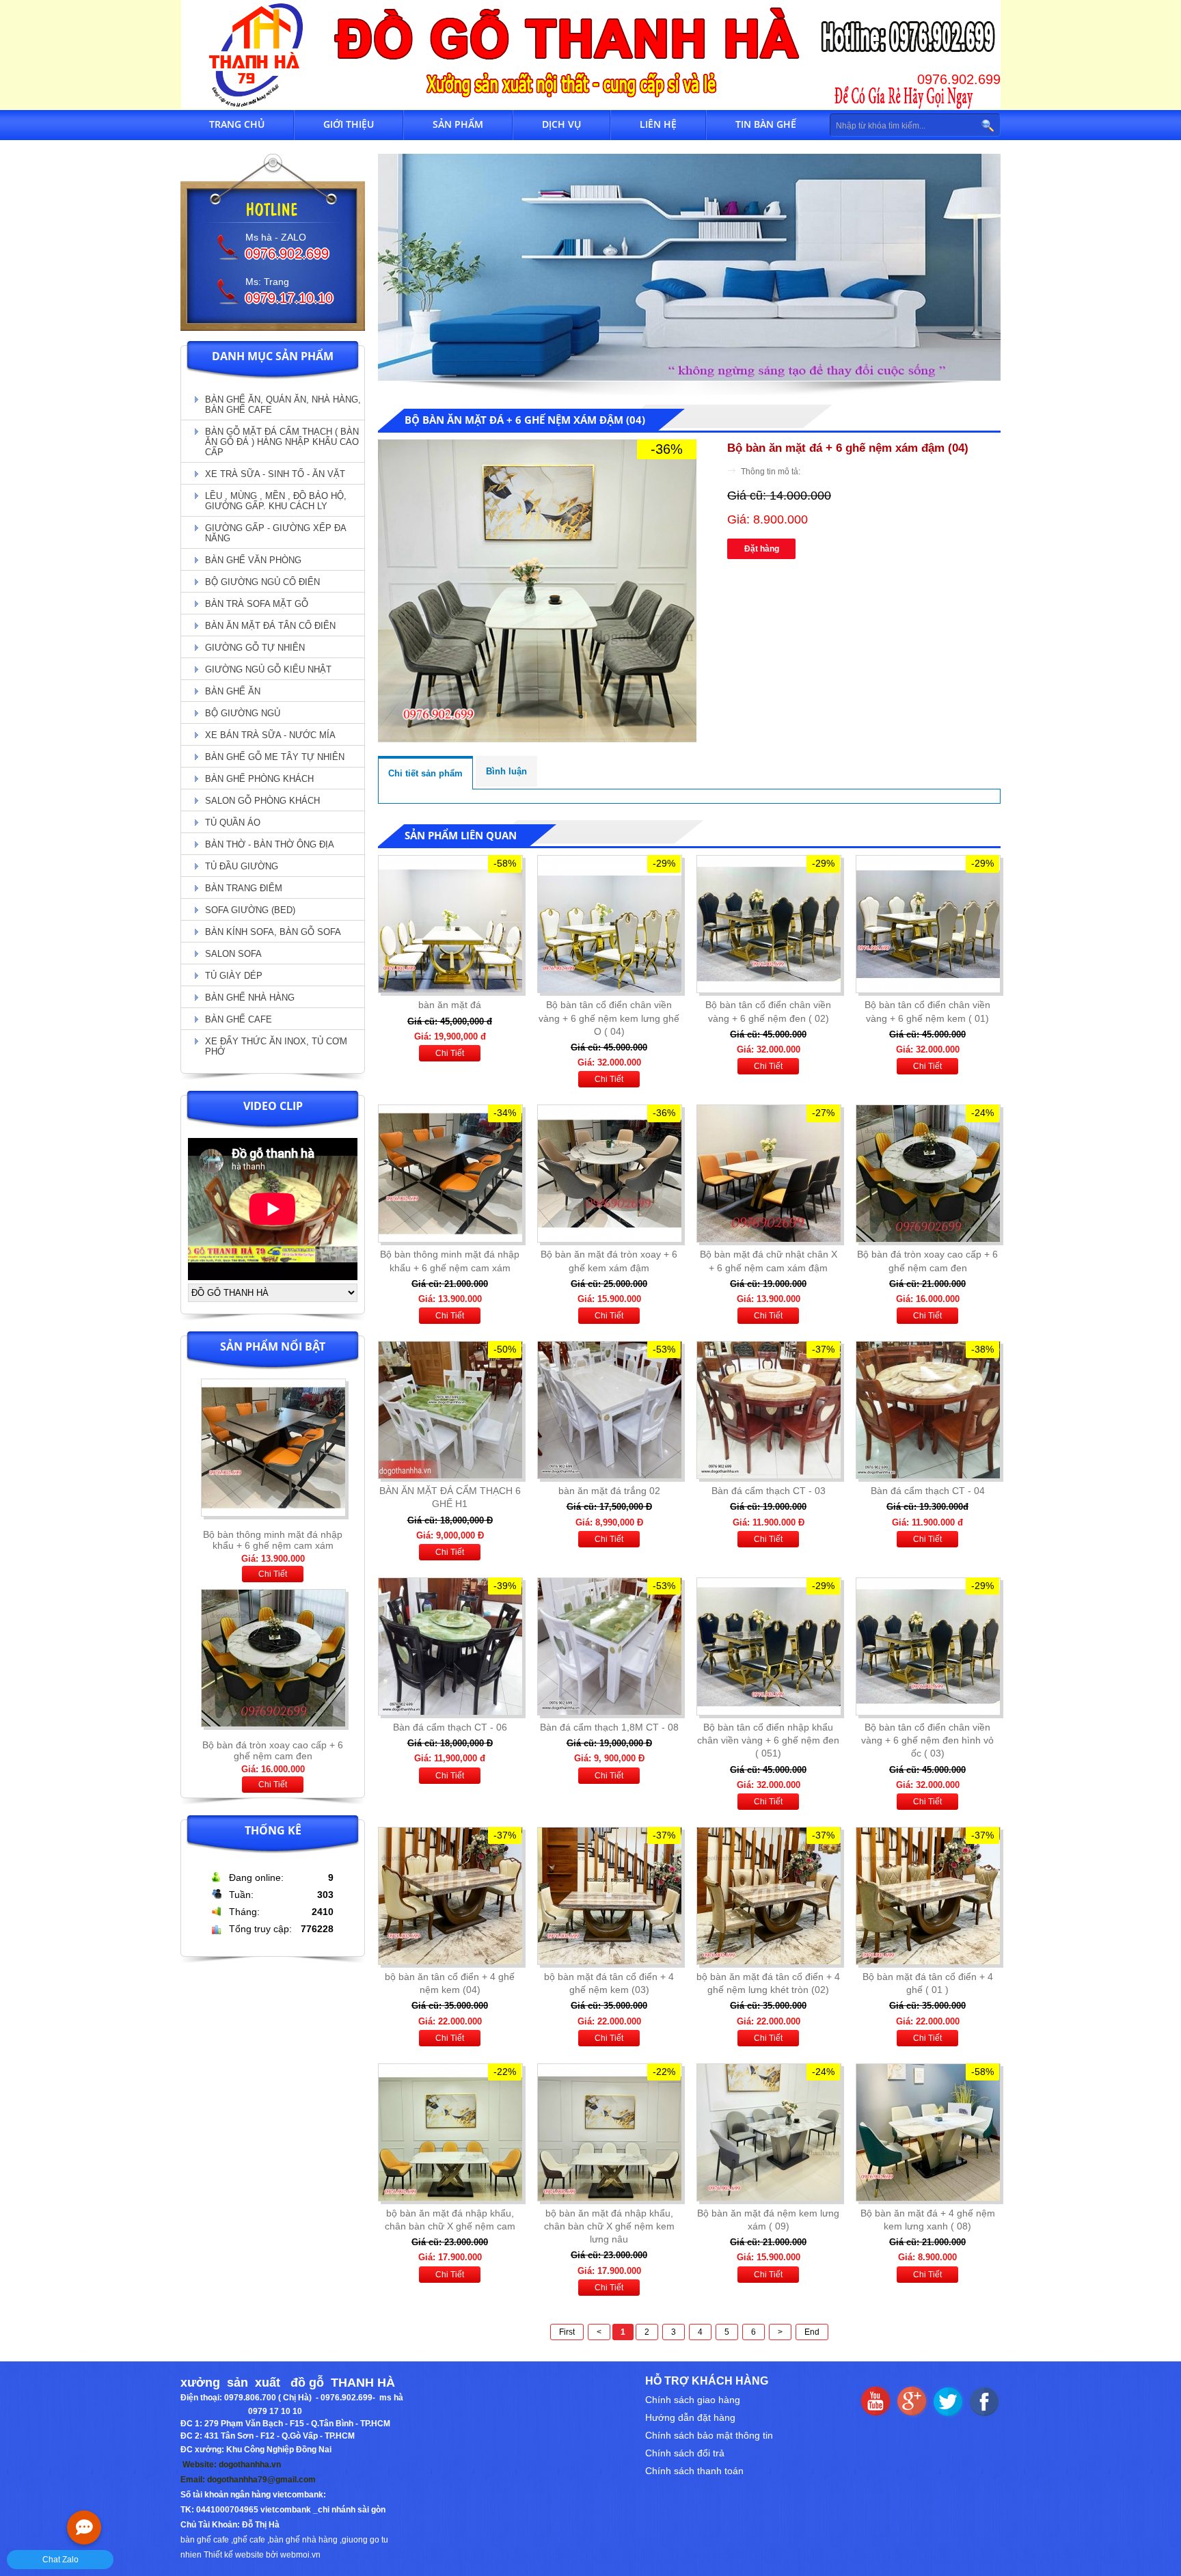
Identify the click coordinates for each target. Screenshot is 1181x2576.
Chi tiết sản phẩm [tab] (425, 773)
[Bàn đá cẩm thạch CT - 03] (768, 1410)
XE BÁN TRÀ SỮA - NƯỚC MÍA (270, 735)
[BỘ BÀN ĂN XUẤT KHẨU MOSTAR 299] (273, 1731)
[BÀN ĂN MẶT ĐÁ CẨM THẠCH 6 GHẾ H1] (450, 1410)
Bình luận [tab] (506, 771)
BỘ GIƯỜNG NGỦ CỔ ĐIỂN (262, 582)
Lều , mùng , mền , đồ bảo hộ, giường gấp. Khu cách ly (276, 501)
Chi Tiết (273, 1574)
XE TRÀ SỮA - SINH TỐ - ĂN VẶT (275, 474)
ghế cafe (249, 2540)
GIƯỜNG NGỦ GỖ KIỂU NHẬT (268, 669)
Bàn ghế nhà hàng (250, 998)
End (812, 2332)
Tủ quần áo (233, 823)
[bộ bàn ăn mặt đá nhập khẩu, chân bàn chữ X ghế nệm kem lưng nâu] (609, 2132)
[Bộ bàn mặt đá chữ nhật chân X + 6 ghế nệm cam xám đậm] (768, 1174)
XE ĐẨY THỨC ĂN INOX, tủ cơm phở (276, 1046)
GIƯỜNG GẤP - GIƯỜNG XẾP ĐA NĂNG (276, 533)
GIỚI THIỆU (349, 124)
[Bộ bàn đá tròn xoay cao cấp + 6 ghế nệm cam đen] (273, 1521)
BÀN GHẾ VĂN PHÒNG (253, 560)
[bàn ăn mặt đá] (450, 924)
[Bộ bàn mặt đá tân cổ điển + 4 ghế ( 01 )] (927, 1896)
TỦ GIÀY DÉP (234, 976)
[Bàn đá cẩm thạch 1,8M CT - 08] (609, 1646)
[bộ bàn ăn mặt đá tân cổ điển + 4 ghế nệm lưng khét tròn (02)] (768, 1896)
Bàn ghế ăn (233, 691)
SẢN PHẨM (458, 124)
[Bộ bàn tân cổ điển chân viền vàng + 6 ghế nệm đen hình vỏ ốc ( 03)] (927, 1646)
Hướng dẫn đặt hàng (690, 2417)
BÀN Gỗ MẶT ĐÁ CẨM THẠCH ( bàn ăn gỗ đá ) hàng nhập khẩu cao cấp (282, 442)
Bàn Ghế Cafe (239, 1019)
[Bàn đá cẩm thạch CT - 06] (450, 1646)
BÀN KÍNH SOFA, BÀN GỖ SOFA (273, 932)
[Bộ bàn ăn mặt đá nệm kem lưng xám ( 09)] (768, 2132)
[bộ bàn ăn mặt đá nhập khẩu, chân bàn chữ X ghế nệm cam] (450, 2132)
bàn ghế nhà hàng (303, 2540)
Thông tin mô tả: (771, 472)
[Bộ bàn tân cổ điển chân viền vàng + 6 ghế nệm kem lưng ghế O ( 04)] (609, 924)
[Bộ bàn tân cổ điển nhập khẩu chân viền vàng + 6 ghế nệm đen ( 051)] (768, 1646)
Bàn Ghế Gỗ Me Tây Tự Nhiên (275, 757)
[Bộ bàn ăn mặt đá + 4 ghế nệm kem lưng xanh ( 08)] (927, 2132)
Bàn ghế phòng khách (259, 779)
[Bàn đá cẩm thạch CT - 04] (927, 1410)
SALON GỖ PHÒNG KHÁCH (262, 801)
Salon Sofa (233, 954)
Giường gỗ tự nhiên (255, 648)
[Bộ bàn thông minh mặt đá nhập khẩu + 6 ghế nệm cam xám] (450, 1174)
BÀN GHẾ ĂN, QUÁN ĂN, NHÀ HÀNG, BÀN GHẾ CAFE (283, 405)
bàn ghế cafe (205, 2540)
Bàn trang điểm (244, 888)
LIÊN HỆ (658, 124)
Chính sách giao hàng (693, 2400)
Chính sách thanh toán (694, 2471)
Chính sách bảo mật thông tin (709, 2435)
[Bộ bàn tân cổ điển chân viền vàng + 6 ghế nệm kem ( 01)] (927, 924)
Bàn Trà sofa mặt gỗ (257, 604)
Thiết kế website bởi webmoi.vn (262, 2555)
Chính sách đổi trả (685, 2453)
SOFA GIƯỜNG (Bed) (250, 910)
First (567, 2332)
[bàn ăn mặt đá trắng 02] (609, 1410)
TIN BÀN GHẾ (766, 124)
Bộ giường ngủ (243, 713)
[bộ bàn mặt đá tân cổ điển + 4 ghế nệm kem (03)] (609, 1896)
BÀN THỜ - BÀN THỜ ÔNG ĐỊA (270, 844)
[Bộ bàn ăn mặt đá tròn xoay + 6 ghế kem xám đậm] (609, 1174)
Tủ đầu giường (242, 866)
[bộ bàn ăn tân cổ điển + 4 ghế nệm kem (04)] (450, 1896)
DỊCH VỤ (561, 124)
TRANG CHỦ (237, 124)
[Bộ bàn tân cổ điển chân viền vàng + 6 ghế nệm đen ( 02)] (768, 924)
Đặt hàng (762, 549)
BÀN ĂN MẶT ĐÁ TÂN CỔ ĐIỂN (270, 626)
